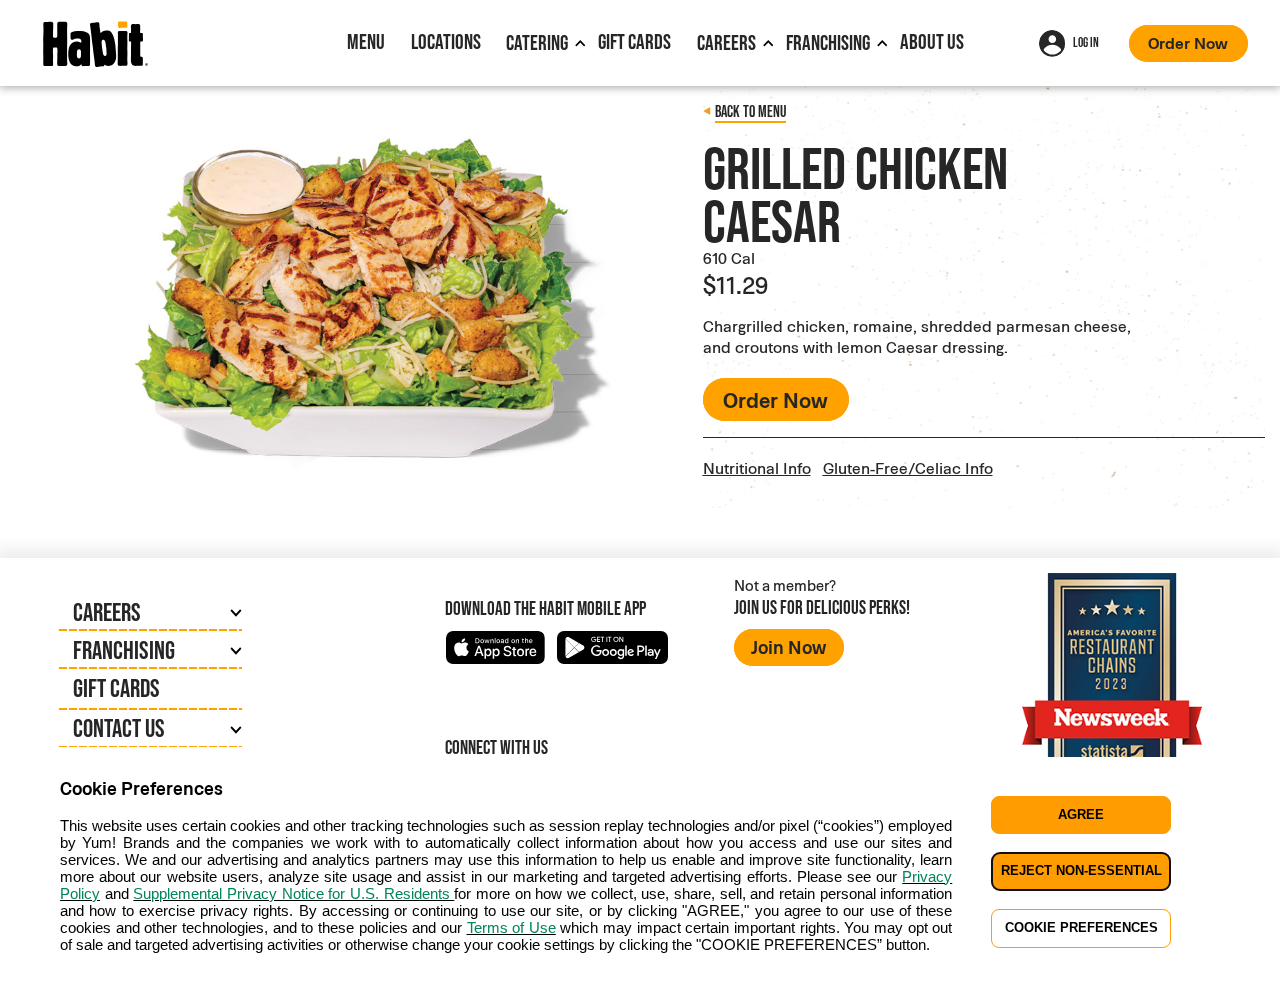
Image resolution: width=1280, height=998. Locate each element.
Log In (1086, 42)
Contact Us (119, 728)
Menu (366, 41)
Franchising (828, 42)
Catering (537, 42)
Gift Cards (634, 41)
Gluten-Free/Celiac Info (908, 467)
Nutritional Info (757, 467)
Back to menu (750, 111)
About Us (932, 41)
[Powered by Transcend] (32, 989)
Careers (726, 42)
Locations (446, 41)
